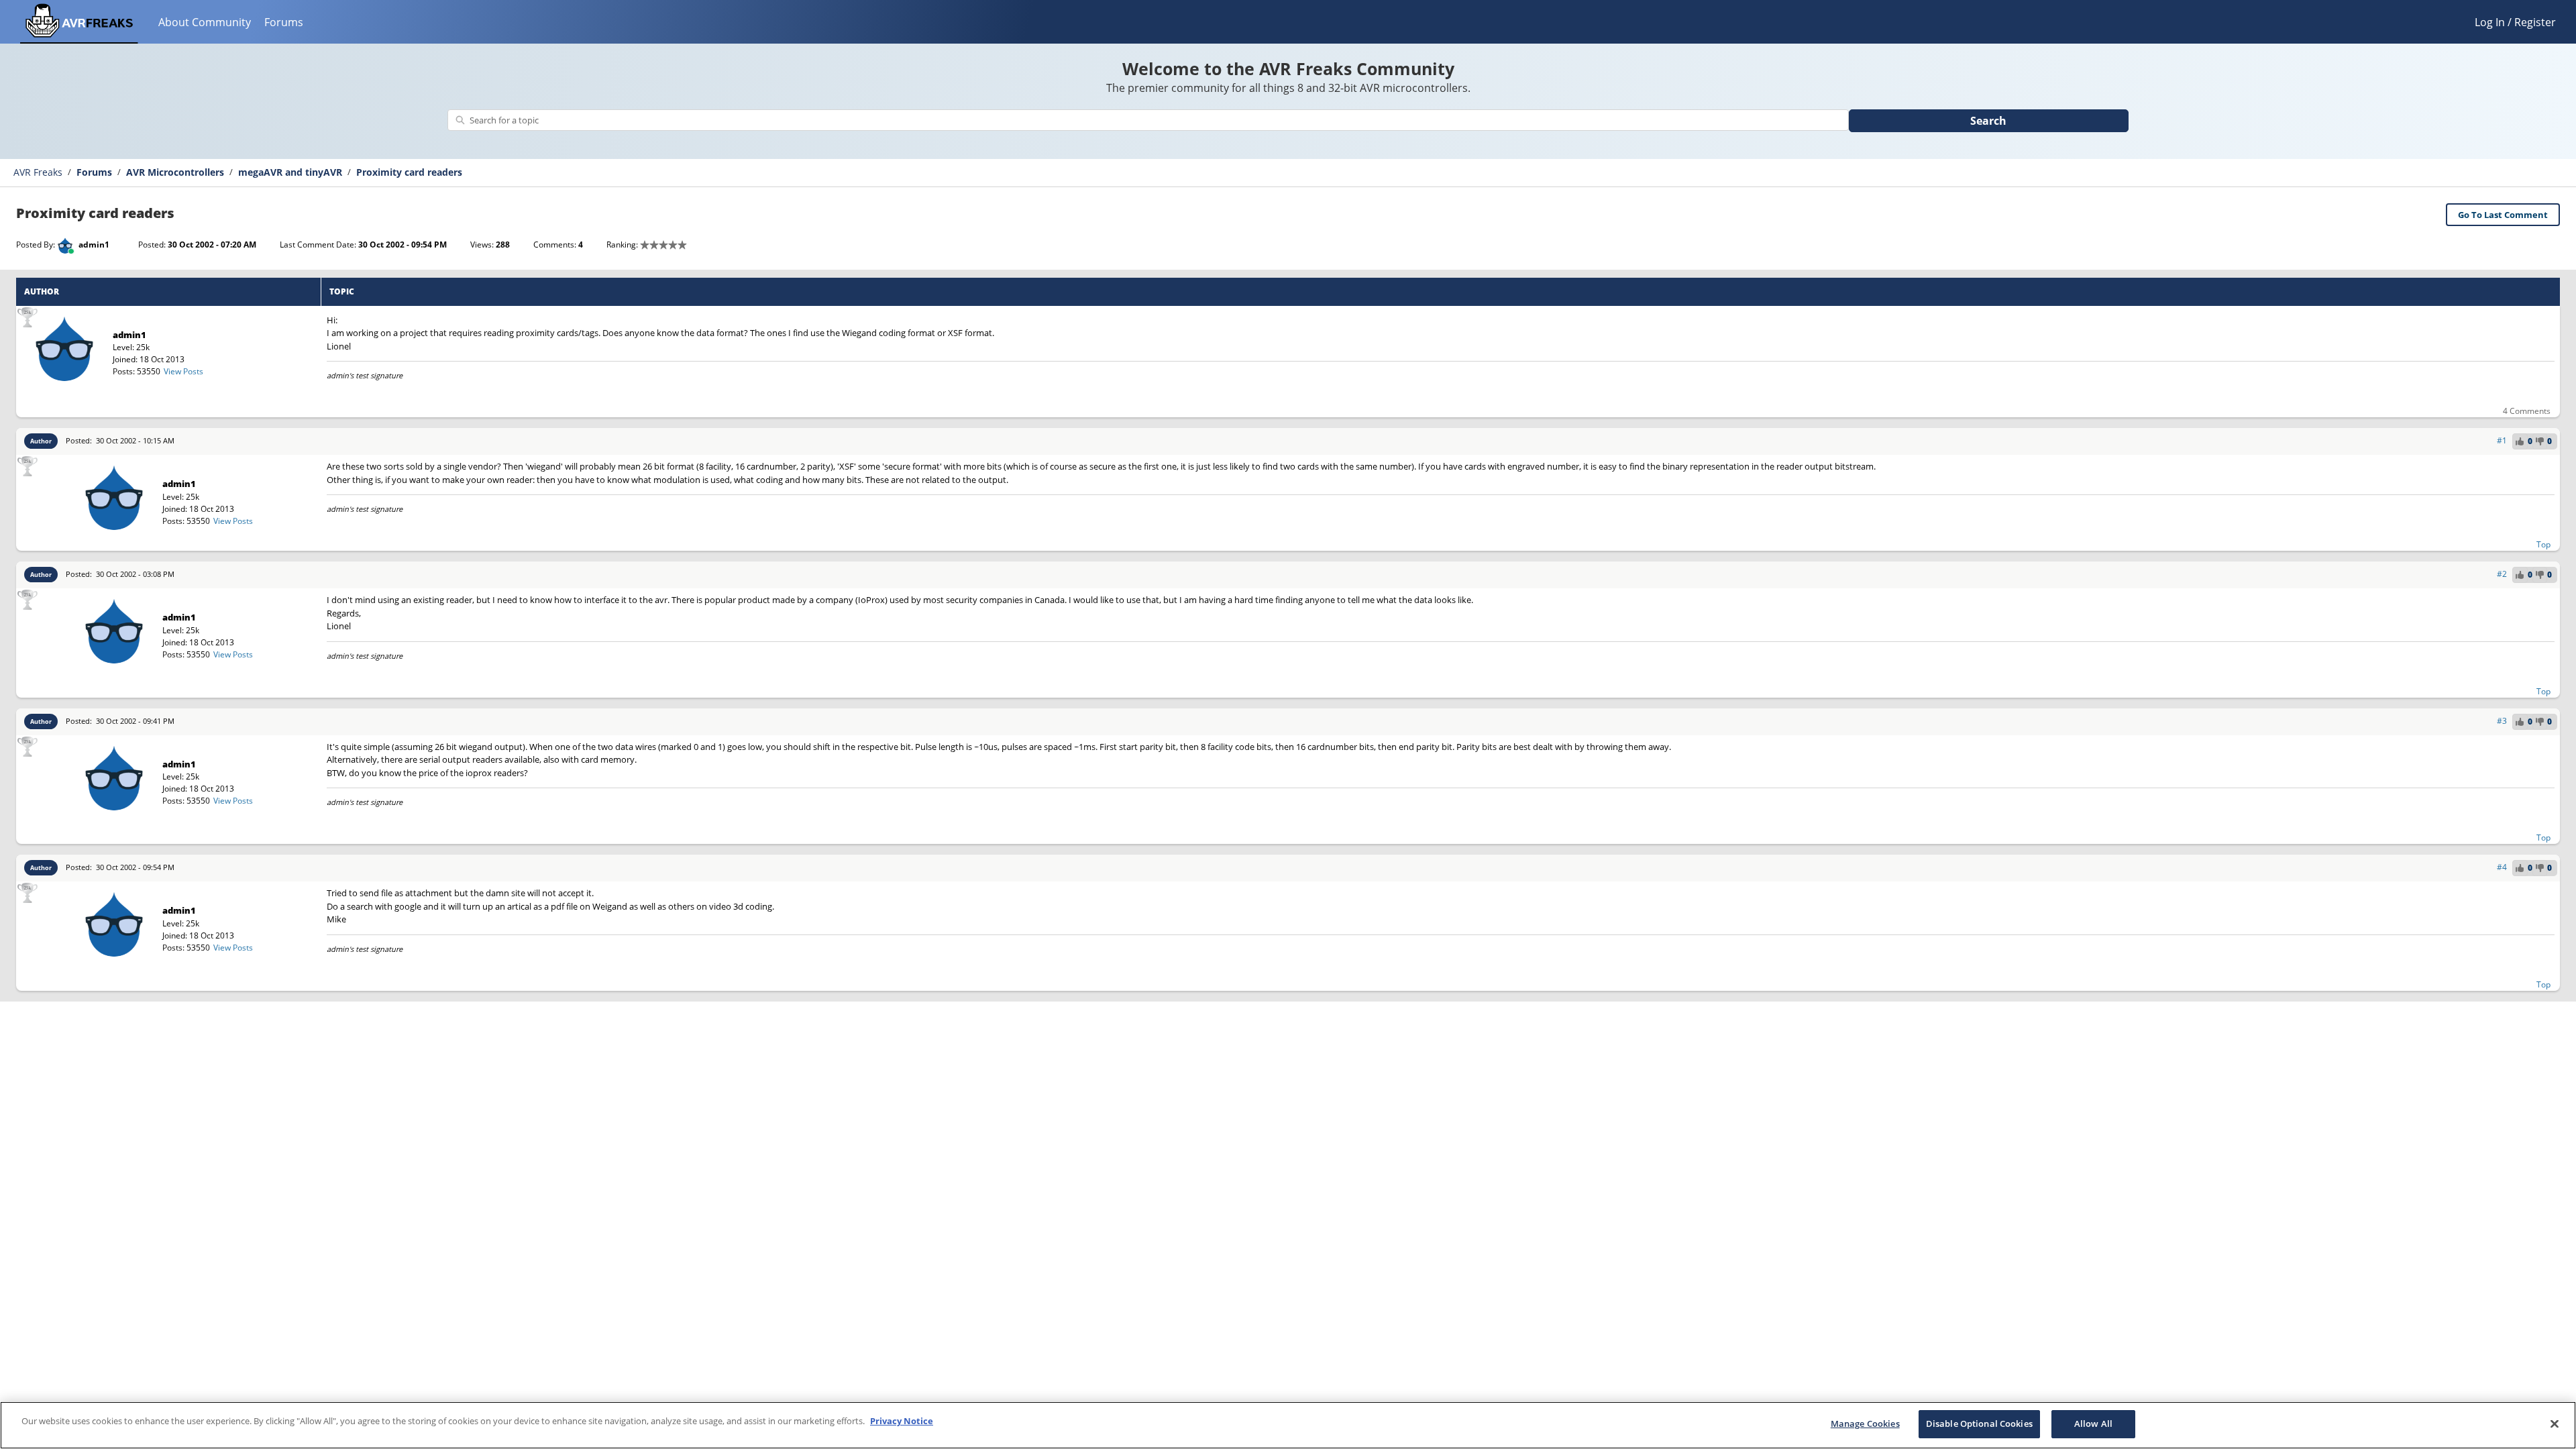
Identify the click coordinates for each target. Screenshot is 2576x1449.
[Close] (2555, 1424)
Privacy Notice (902, 1421)
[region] (1288, 1425)
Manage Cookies (1865, 1424)
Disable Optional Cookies (1979, 1424)
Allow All (2093, 1424)
